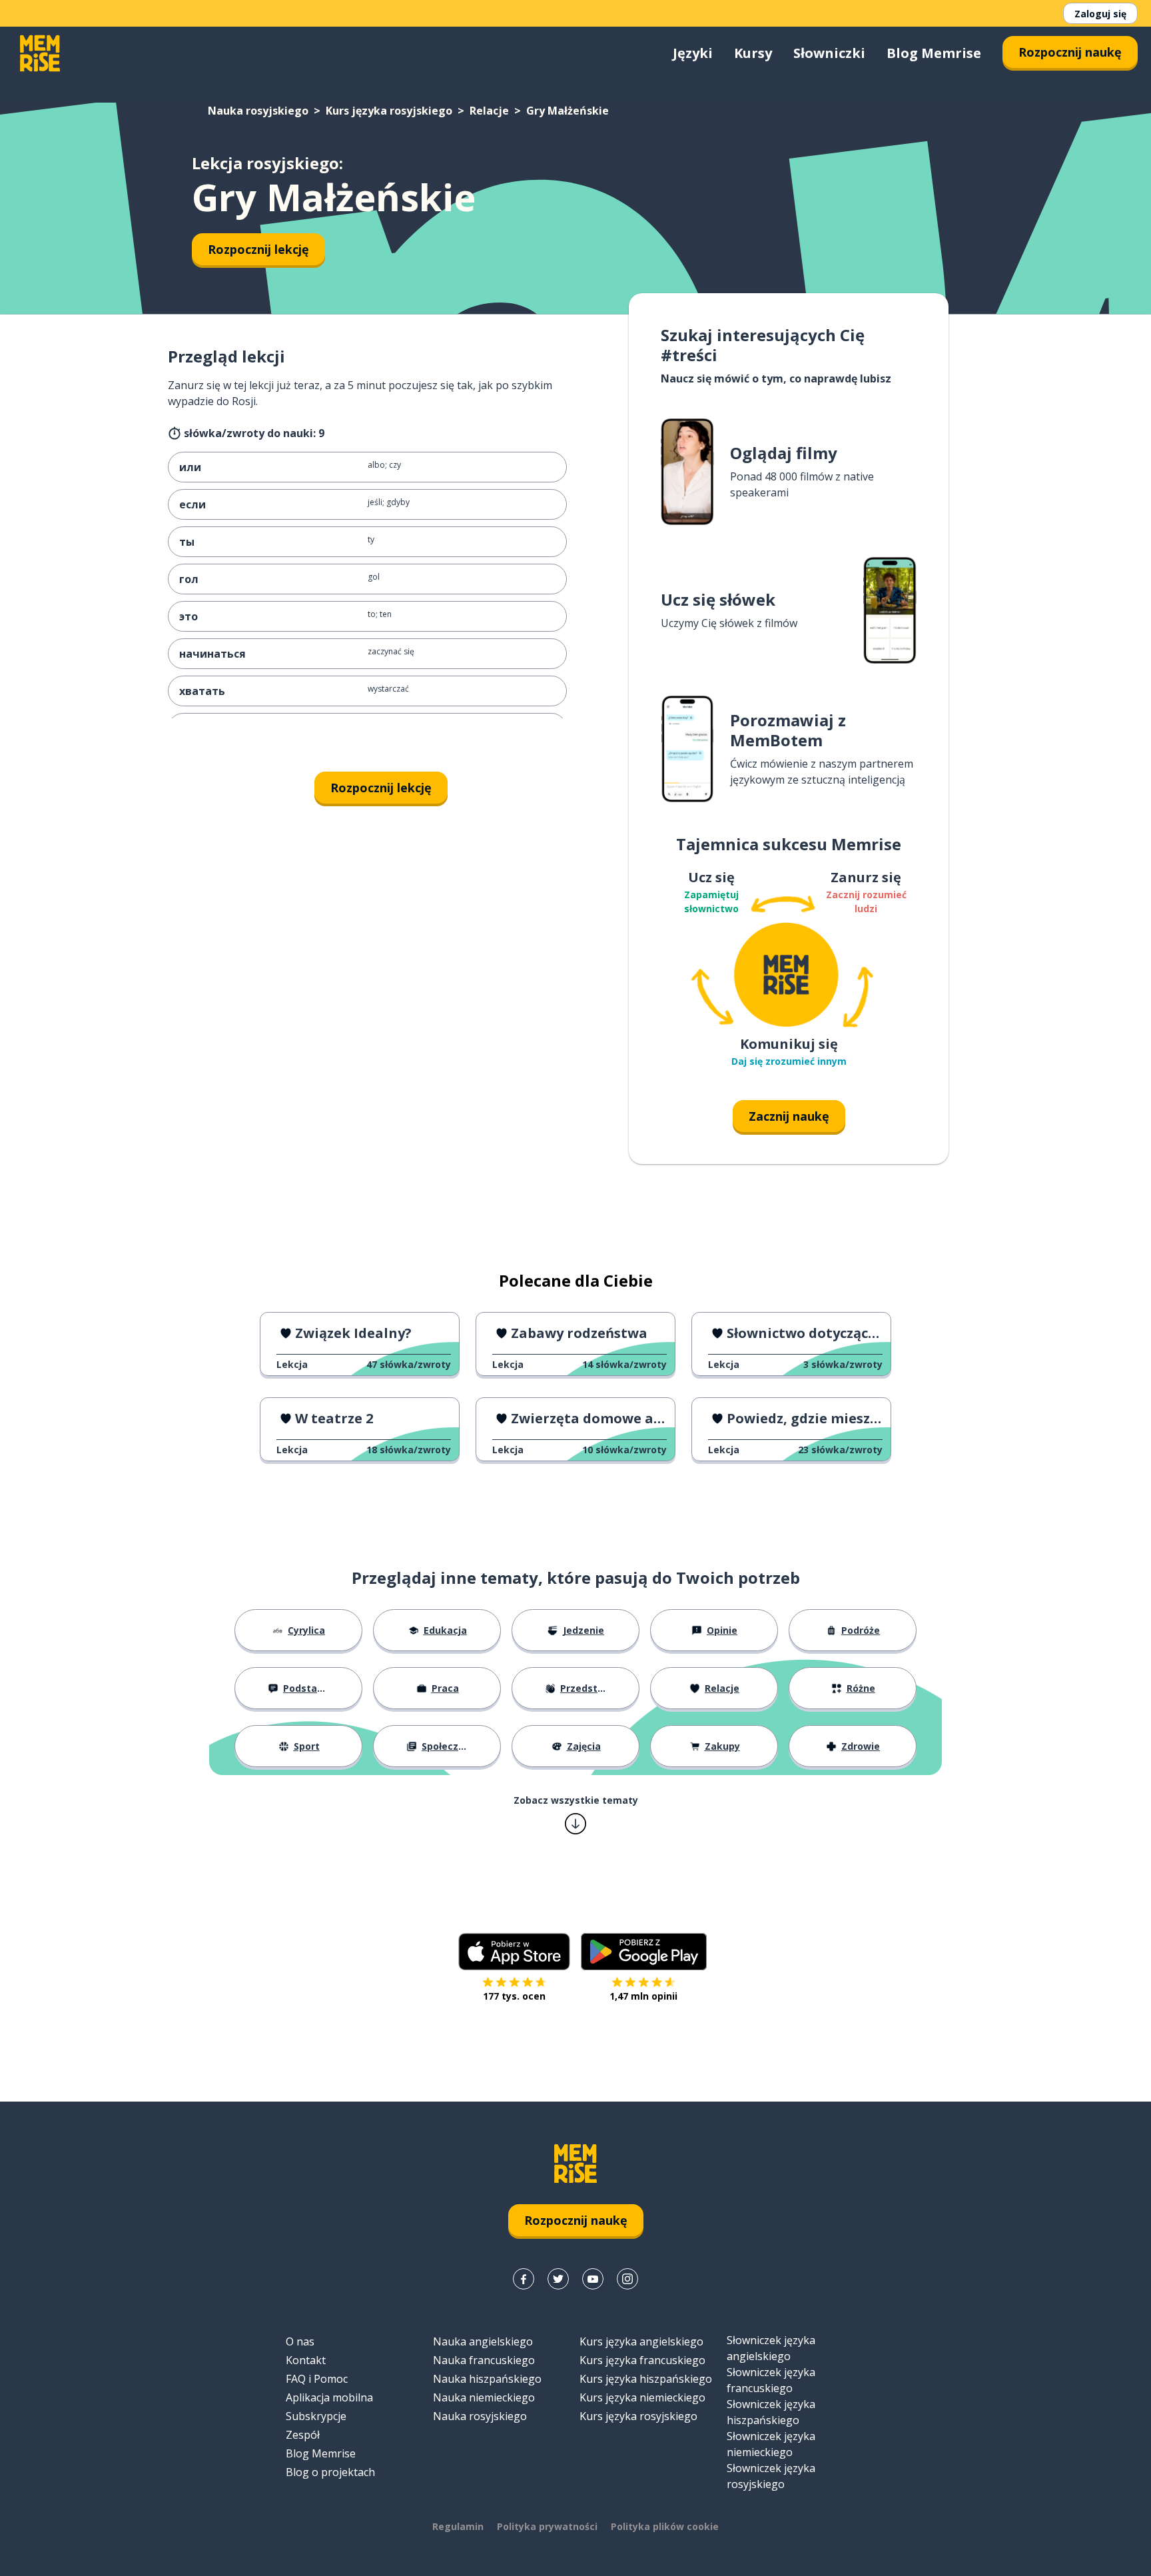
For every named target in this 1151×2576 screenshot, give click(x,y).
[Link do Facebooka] (524, 2279)
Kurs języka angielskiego (641, 2341)
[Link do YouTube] (593, 2279)
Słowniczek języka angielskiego (771, 2348)
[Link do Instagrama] (627, 2279)
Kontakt (306, 2360)
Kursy (753, 53)
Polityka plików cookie (665, 2526)
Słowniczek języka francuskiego (771, 2380)
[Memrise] (40, 53)
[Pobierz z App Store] (514, 1952)
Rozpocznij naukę (1070, 52)
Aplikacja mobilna (329, 2397)
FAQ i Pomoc (317, 2379)
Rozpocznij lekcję (258, 249)
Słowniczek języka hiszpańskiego (771, 2412)
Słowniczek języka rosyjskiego (771, 2476)
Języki (693, 53)
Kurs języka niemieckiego (642, 2397)
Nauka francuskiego (484, 2360)
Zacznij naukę (789, 1116)
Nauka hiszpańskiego (487, 2379)
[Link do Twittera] (558, 2279)
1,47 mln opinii (643, 1996)
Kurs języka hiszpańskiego (646, 2379)
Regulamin (458, 2526)
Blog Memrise (934, 53)
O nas (300, 2341)
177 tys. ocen (514, 1996)
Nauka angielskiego (483, 2341)
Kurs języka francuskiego (642, 2360)
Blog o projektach (330, 2472)
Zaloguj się (1100, 14)
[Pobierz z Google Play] (644, 1952)
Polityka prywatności (547, 2526)
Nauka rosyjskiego (258, 111)
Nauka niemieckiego (484, 2397)
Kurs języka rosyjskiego (389, 111)
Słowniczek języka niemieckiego (771, 2444)
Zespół (303, 2435)
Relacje (489, 111)
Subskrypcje (316, 2416)
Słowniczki (829, 53)
